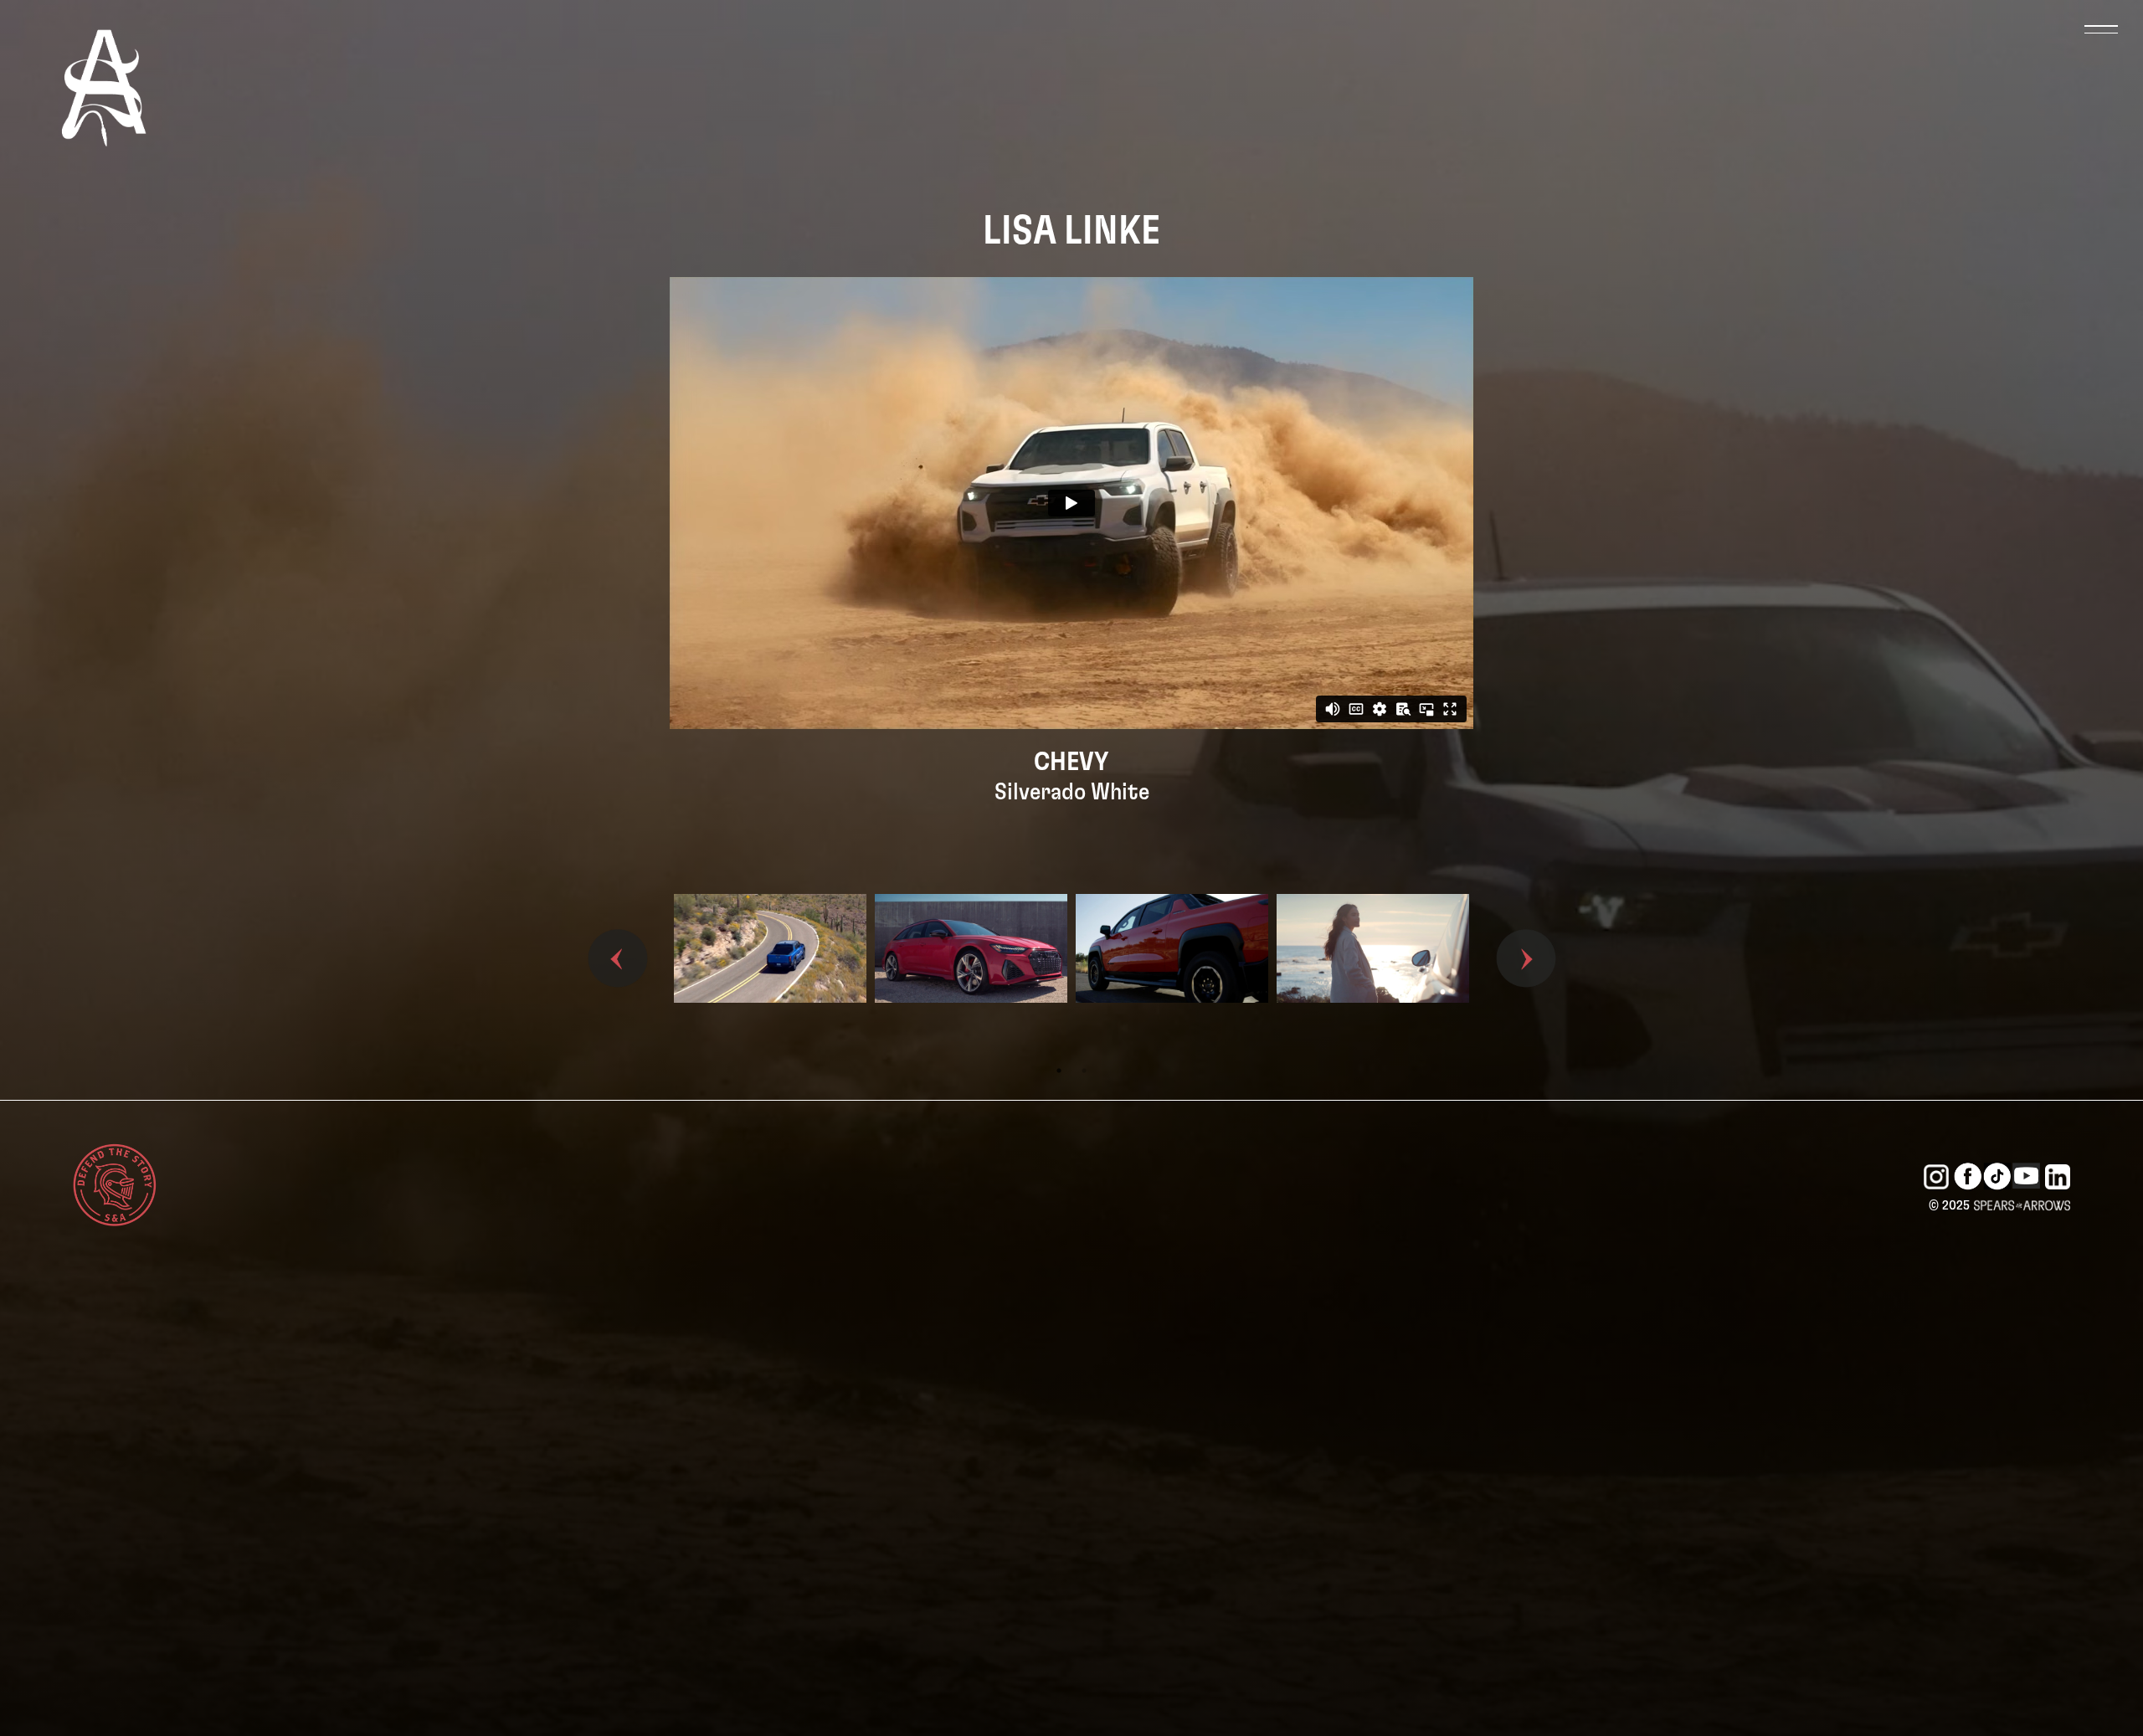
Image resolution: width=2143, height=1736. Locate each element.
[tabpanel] (770, 976)
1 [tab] (1059, 1071)
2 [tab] (1084, 1071)
